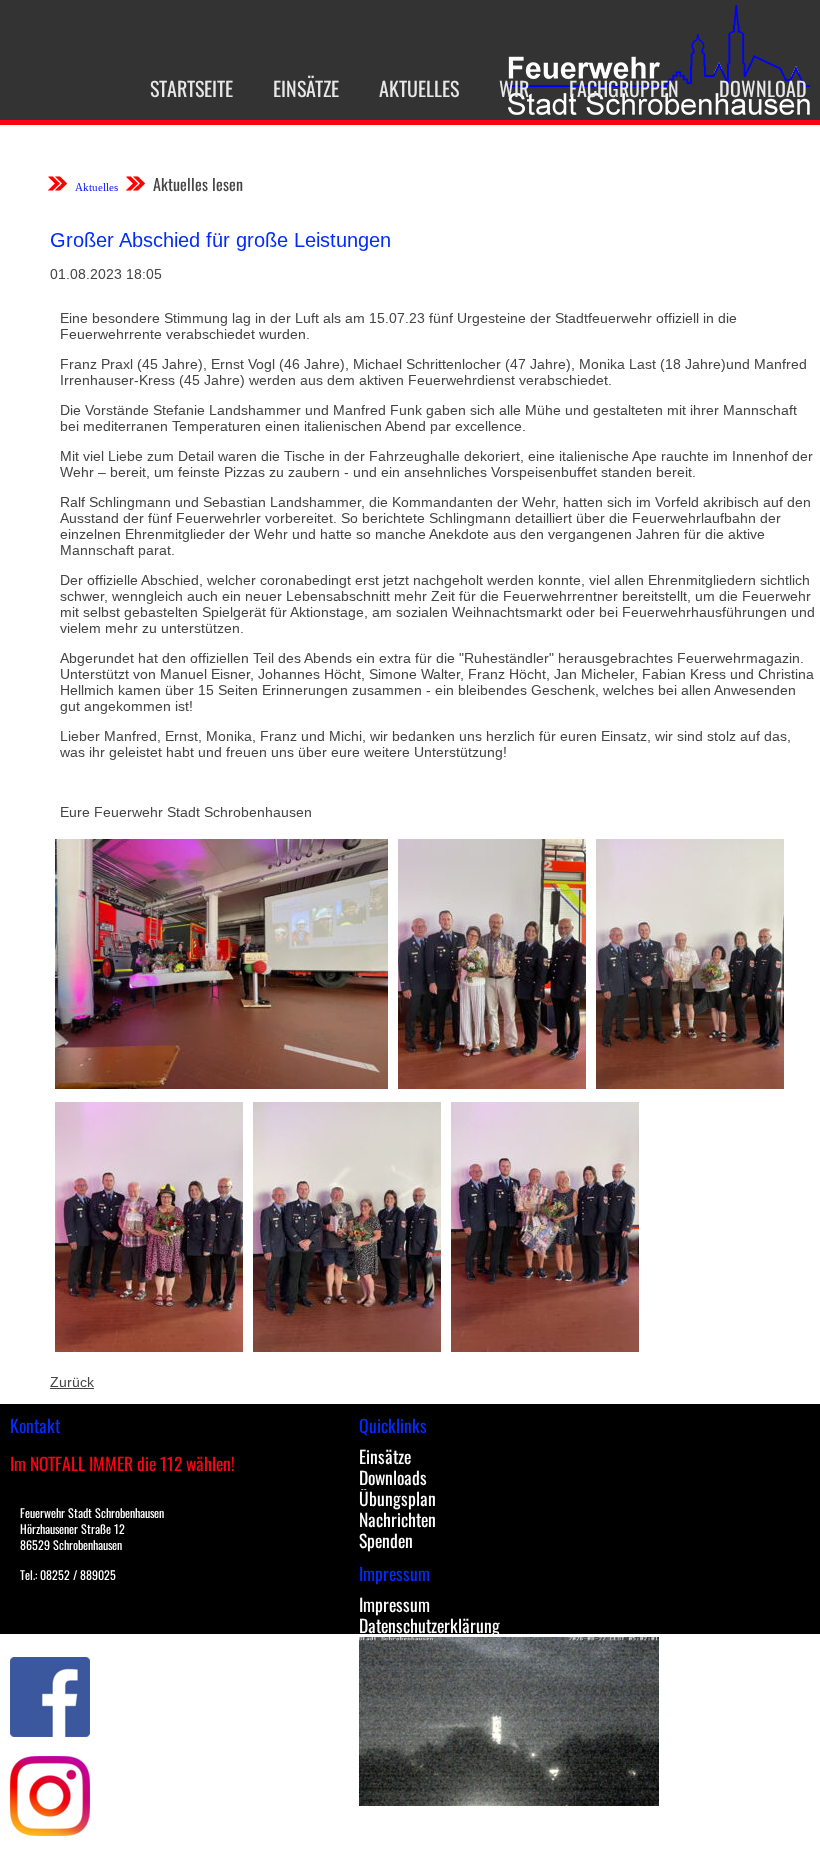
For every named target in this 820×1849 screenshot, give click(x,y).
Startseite (191, 88)
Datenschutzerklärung (429, 1625)
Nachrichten (397, 1519)
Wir (514, 88)
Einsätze (306, 88)
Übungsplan (397, 1498)
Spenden (386, 1540)
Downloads (393, 1477)
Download (763, 88)
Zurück (72, 1382)
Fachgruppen (624, 88)
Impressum (394, 1604)
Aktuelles (419, 88)
